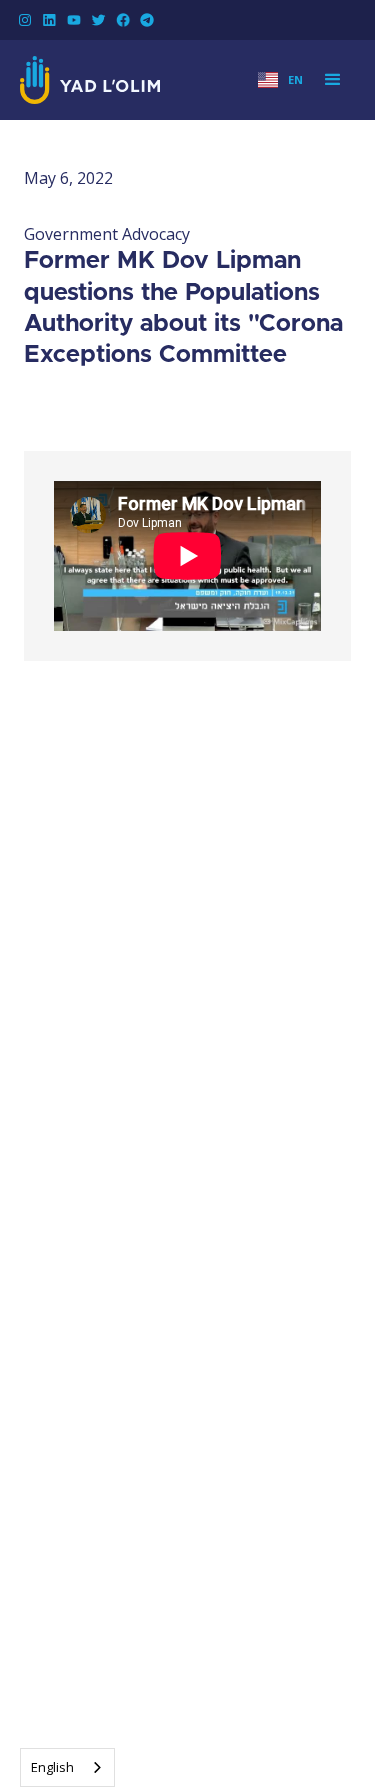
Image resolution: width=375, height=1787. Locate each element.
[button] (280, 80)
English (52, 1767)
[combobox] (67, 1767)
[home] (90, 80)
